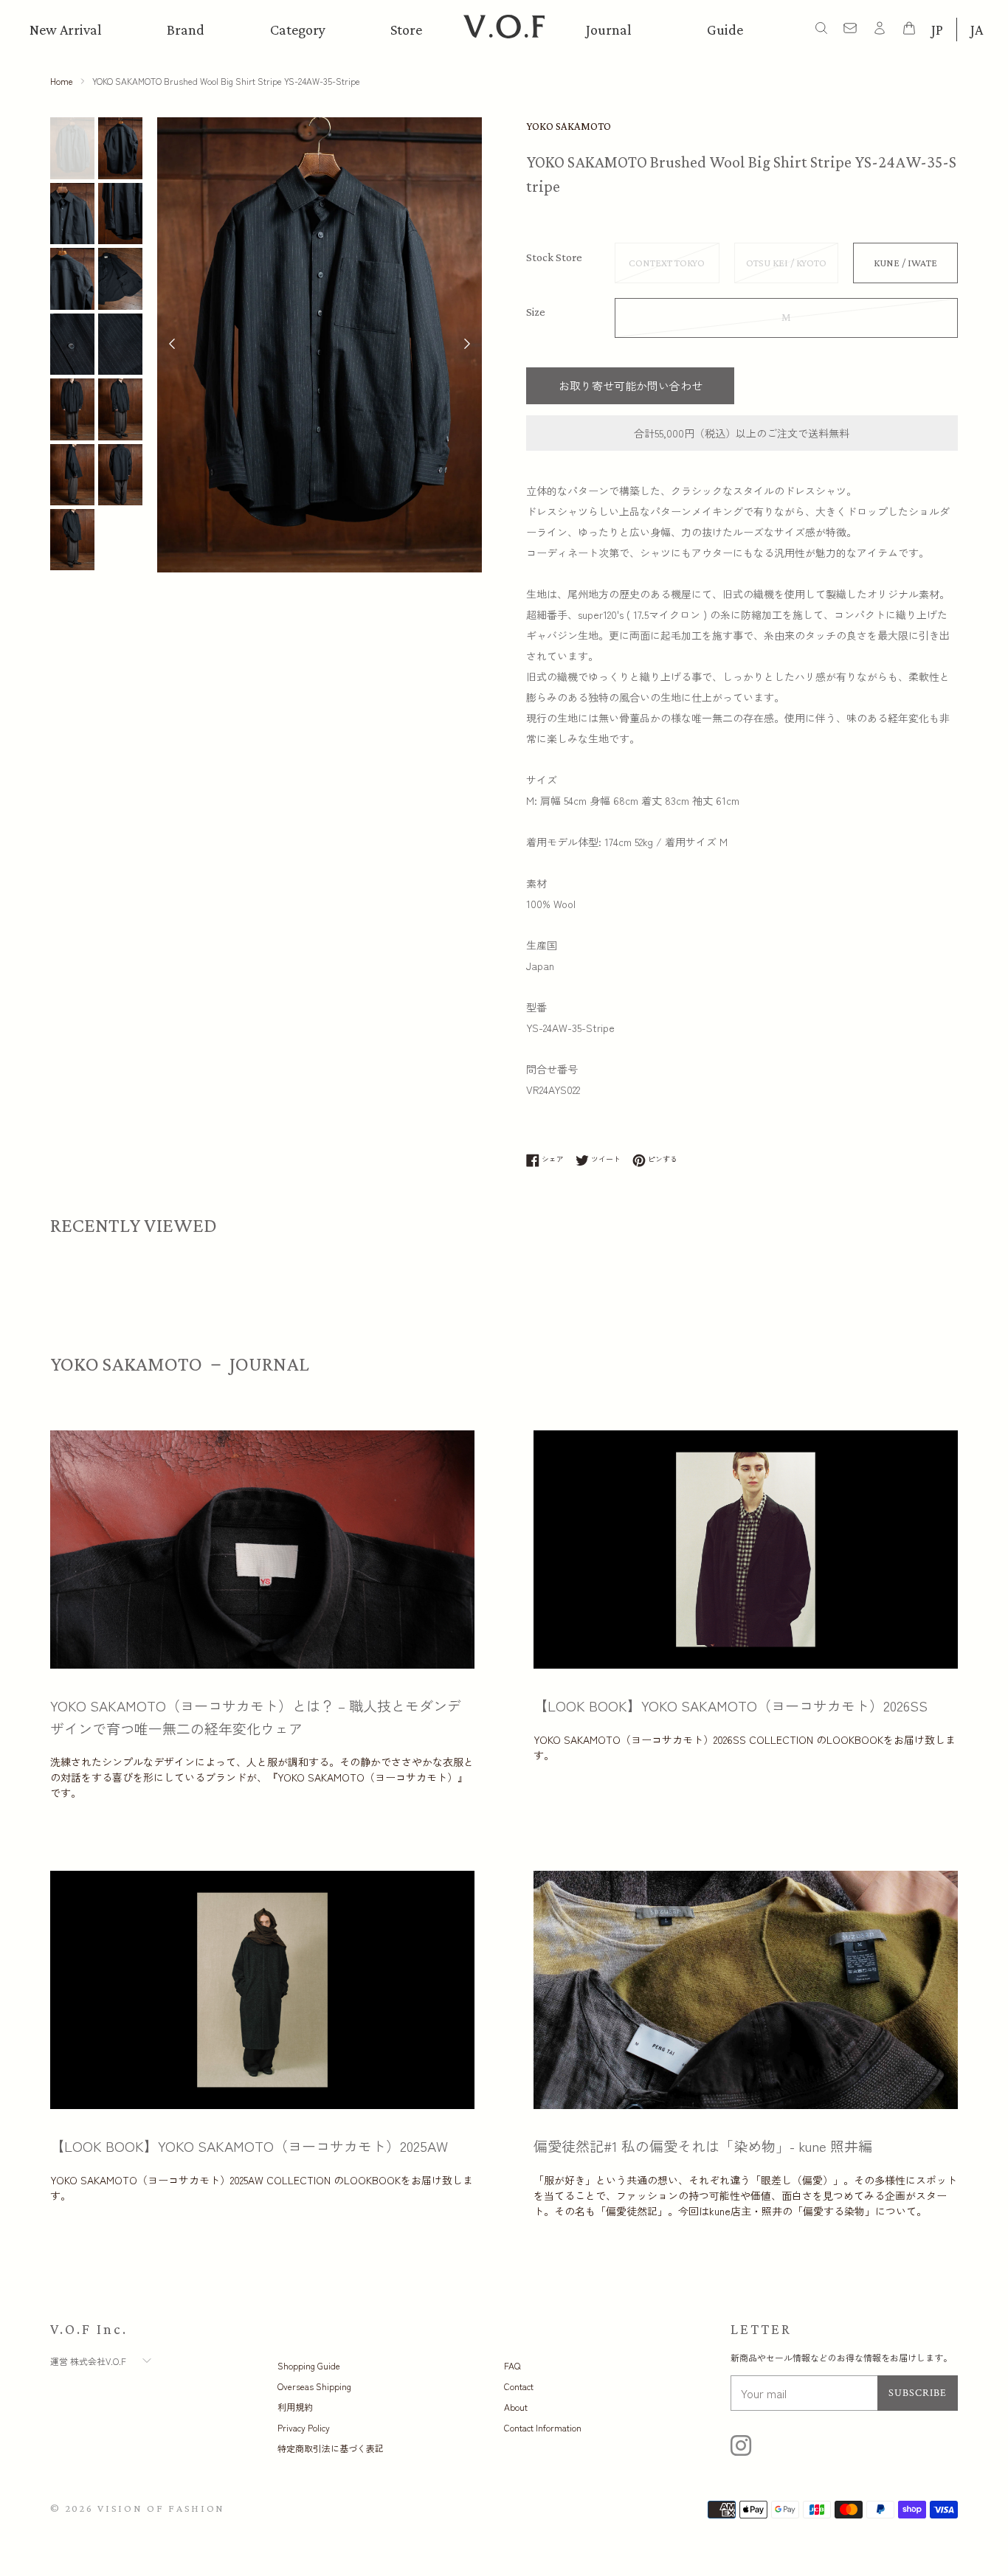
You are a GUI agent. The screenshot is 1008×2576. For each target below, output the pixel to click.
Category (298, 30)
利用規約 (295, 2407)
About (516, 2407)
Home (62, 81)
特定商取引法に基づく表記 (331, 2448)
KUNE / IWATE (905, 263)
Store (406, 30)
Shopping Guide (309, 2365)
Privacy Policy (304, 2427)
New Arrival (66, 30)
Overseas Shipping (314, 2386)
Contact (519, 2386)
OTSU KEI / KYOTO (786, 263)
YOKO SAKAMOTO (569, 126)
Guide (725, 30)
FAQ (512, 2365)
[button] (467, 345)
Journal (609, 30)
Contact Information (543, 2427)
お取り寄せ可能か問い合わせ (631, 385)
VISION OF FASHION (161, 2508)
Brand (186, 30)
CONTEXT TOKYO (667, 263)
